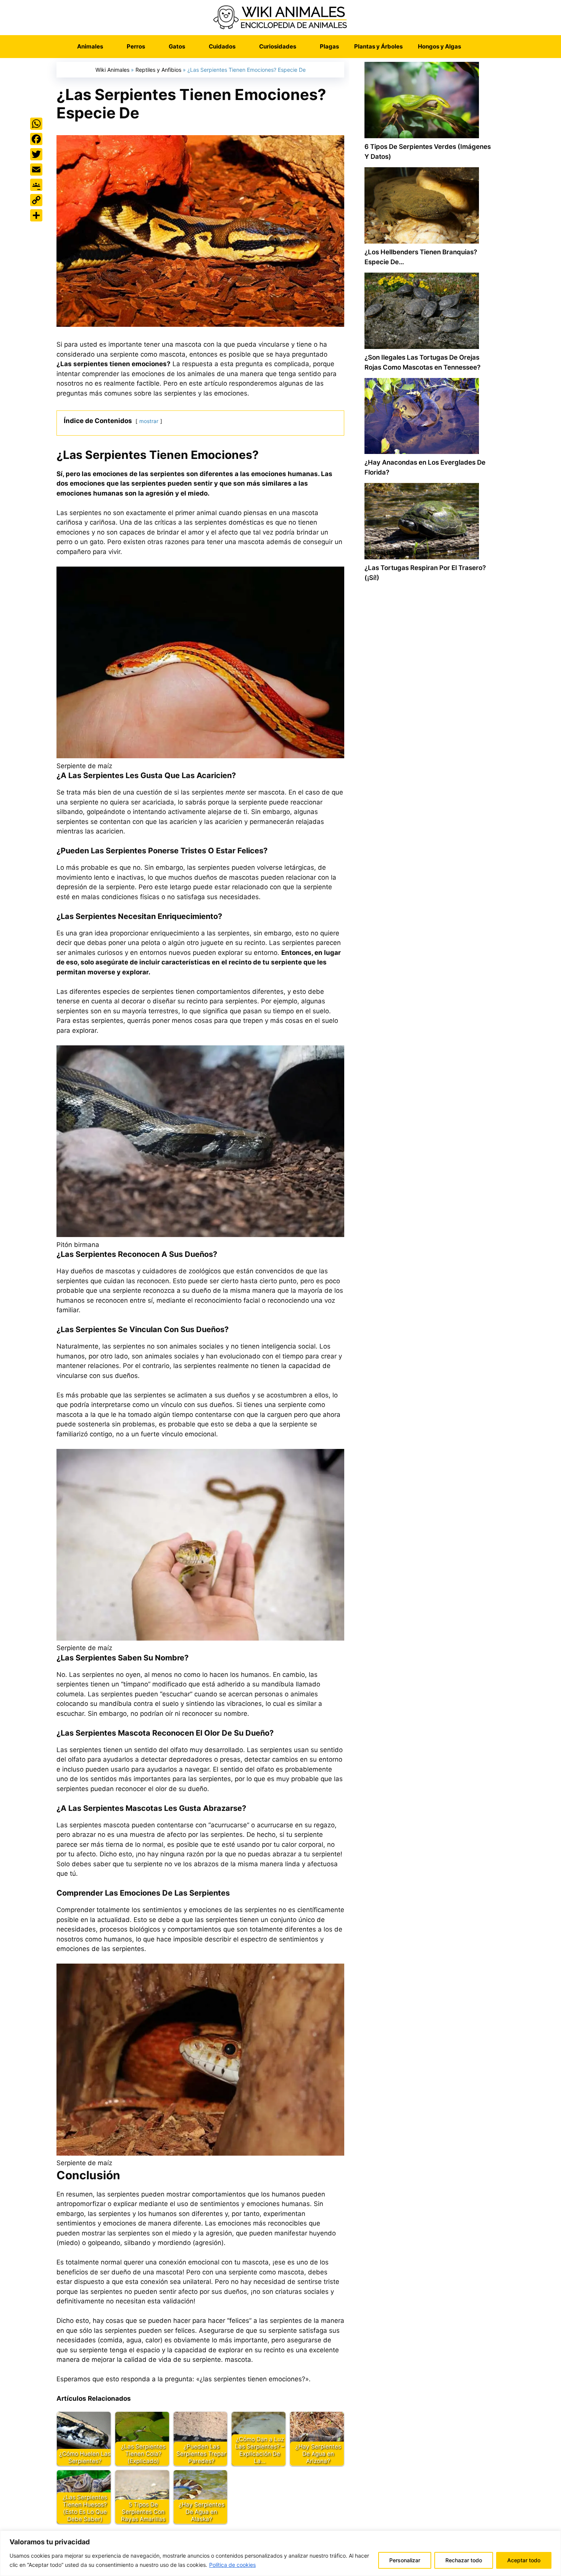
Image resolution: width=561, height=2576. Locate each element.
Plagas (329, 46)
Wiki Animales (112, 70)
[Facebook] (36, 139)
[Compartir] (36, 215)
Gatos (177, 46)
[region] (280, 2553)
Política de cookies (232, 2565)
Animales (90, 46)
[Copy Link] (36, 200)
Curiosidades (278, 46)
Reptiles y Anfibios (158, 70)
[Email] (36, 170)
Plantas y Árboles (378, 46)
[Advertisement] (429, 914)
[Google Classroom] (36, 185)
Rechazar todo (464, 2560)
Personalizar (405, 2560)
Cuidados (222, 46)
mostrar (149, 421)
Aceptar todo (524, 2560)
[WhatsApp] (36, 124)
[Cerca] (553, 2537)
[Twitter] (36, 154)
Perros (136, 46)
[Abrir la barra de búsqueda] (480, 47)
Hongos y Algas (439, 46)
